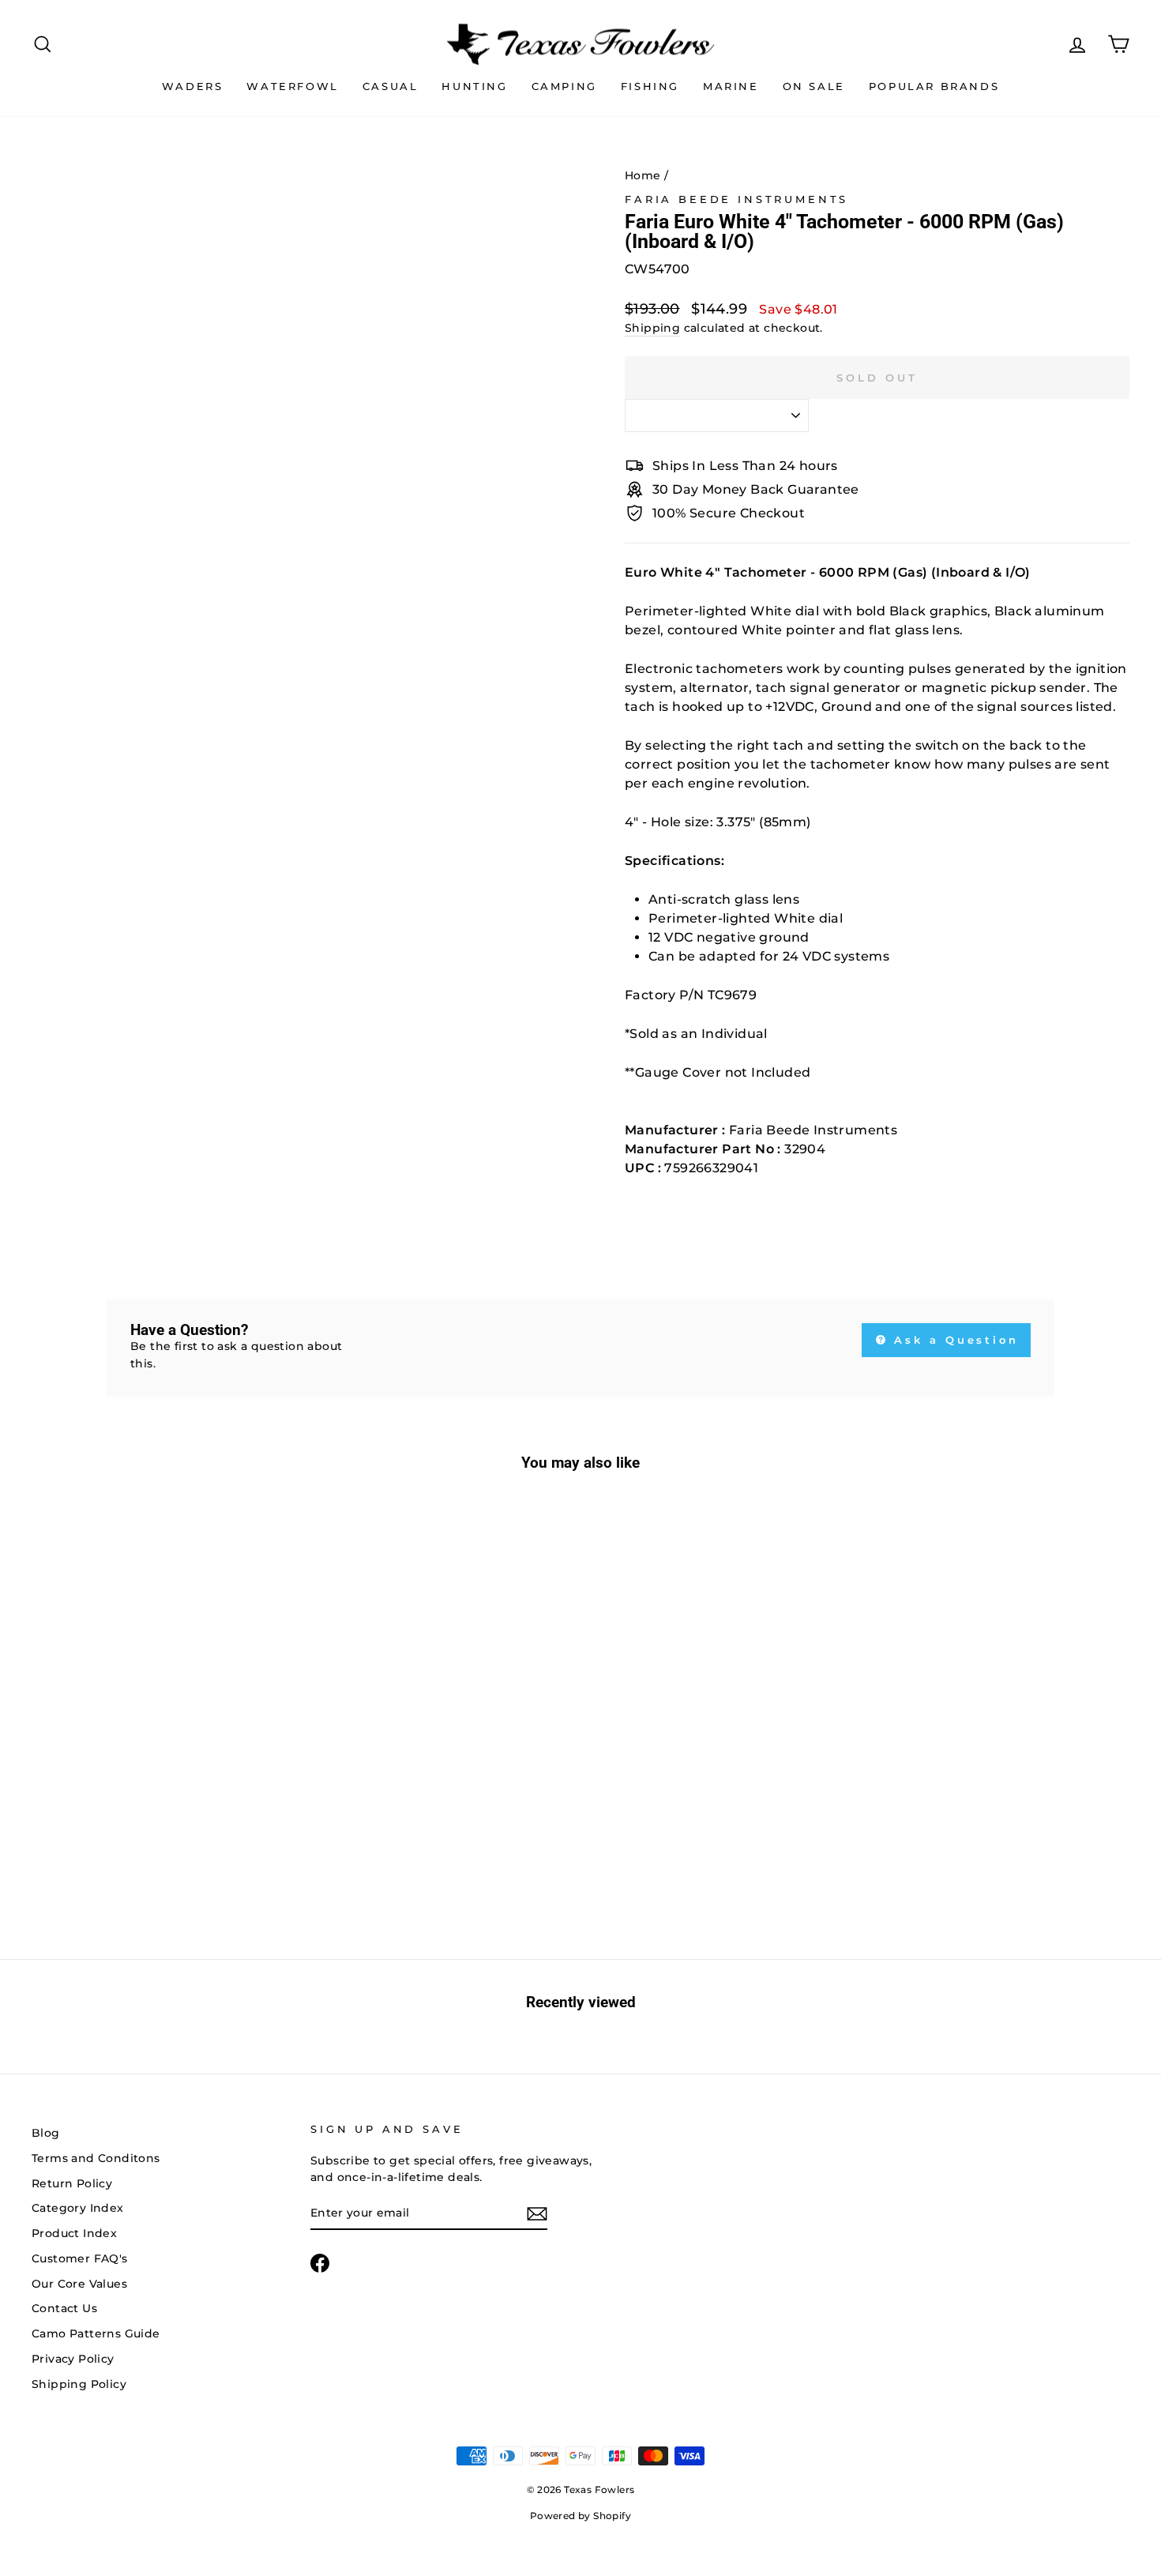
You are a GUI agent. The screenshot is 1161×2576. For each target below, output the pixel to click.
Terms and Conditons (96, 2158)
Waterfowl (292, 86)
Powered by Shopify (580, 2516)
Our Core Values (79, 2284)
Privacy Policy (73, 2359)
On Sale (814, 86)
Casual (391, 86)
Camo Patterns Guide (96, 2333)
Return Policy (72, 2183)
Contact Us (64, 2308)
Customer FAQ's (80, 2258)
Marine (731, 86)
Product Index (74, 2233)
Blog (46, 2133)
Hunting (474, 86)
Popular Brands (934, 86)
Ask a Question (954, 1340)
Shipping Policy (79, 2384)
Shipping (652, 328)
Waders (193, 86)
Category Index (78, 2208)
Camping (564, 86)
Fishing (650, 86)
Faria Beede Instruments (736, 199)
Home (643, 175)
